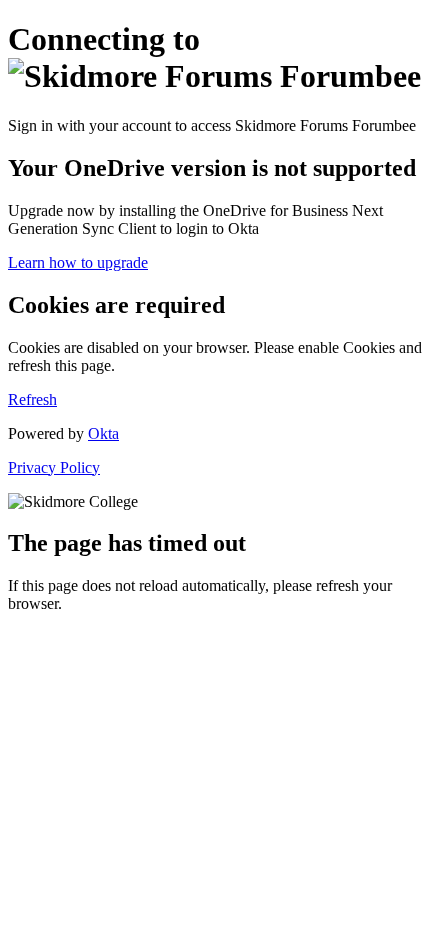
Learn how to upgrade (78, 262)
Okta (103, 433)
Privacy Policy (54, 467)
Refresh (32, 399)
